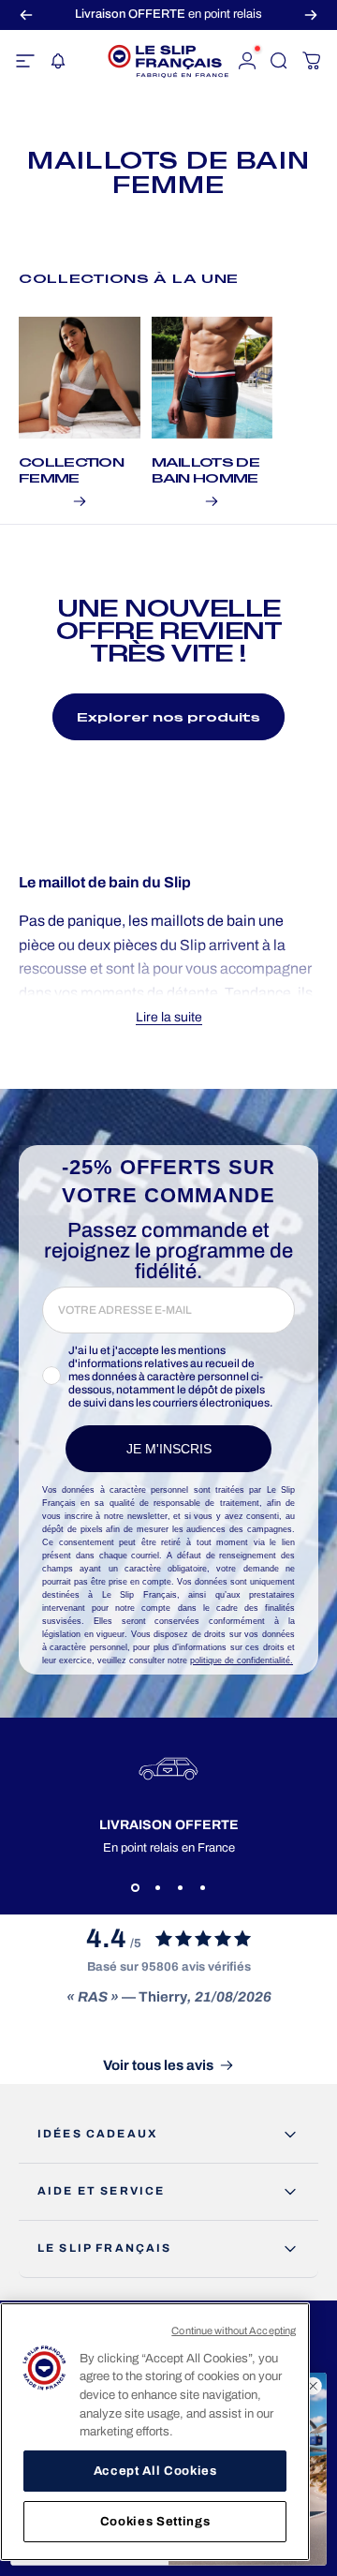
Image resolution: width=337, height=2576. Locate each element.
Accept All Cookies (155, 2471)
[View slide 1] (135, 1888)
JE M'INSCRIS (169, 1449)
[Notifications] (57, 61)
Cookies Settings (155, 2521)
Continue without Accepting (234, 2330)
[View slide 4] (202, 1888)
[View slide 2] (157, 1888)
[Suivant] (311, 15)
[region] (155, 2432)
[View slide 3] (180, 1888)
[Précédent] (26, 15)
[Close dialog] (314, 2386)
